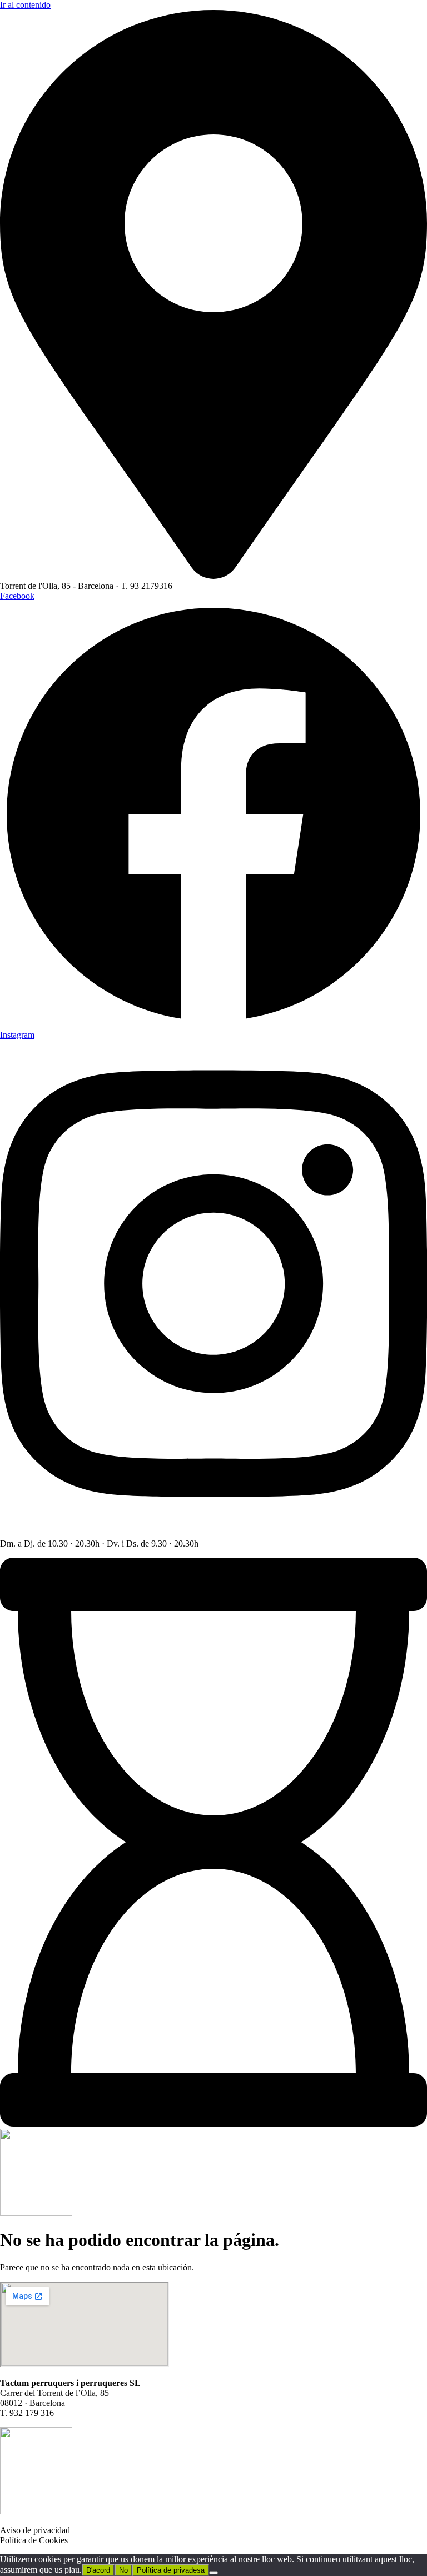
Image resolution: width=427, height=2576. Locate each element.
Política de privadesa (171, 2570)
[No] (213, 2573)
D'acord (98, 2570)
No (123, 2570)
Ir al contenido (25, 5)
